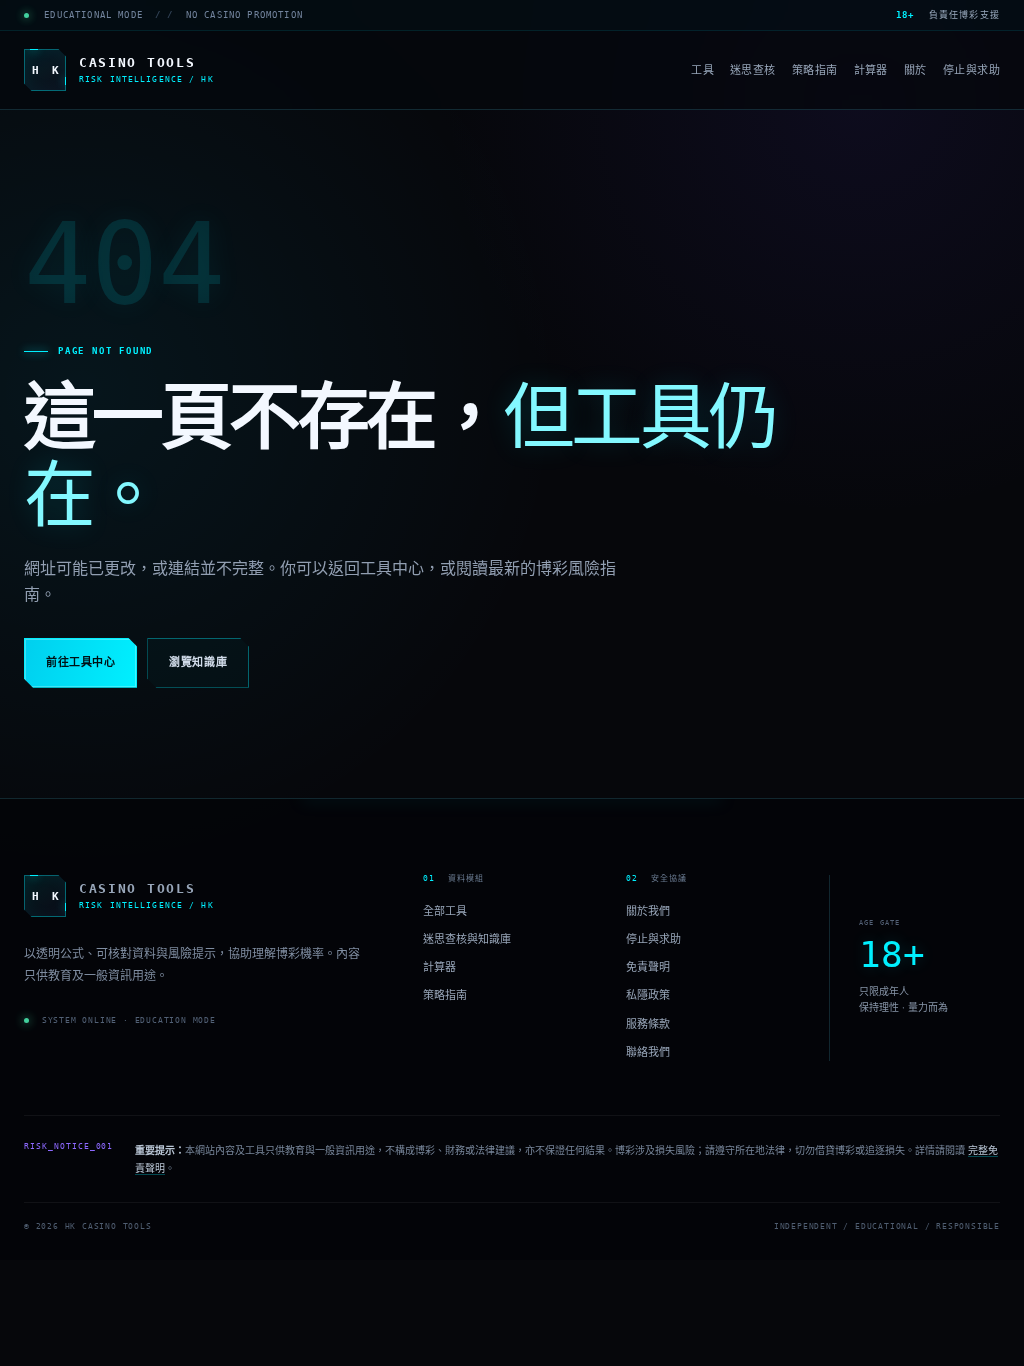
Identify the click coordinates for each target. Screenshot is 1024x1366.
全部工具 (445, 911)
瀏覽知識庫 (198, 662)
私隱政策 (648, 995)
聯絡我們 (648, 1051)
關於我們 (648, 911)
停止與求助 (971, 70)
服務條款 (648, 1023)
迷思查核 (753, 70)
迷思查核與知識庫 (467, 939)
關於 (915, 70)
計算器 (871, 70)
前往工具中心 (80, 662)
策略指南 (815, 70)
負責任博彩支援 (948, 15)
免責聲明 (648, 967)
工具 (702, 70)
